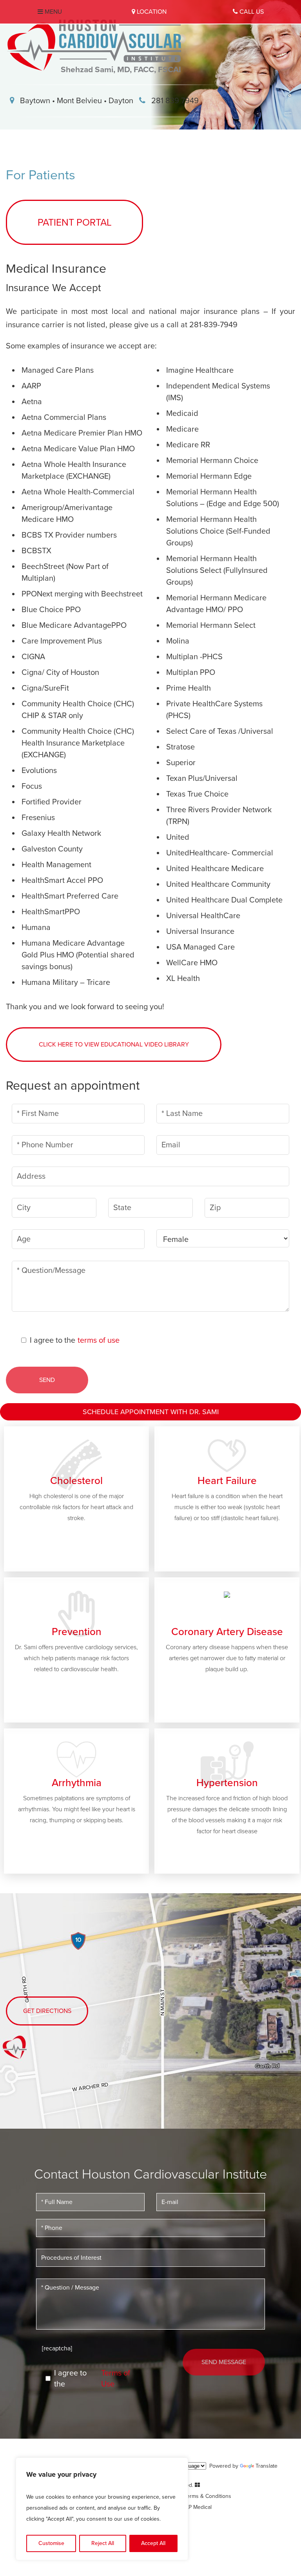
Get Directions (47, 2011)
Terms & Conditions (208, 2496)
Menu (53, 12)
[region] (102, 2509)
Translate (267, 2466)
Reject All (103, 2543)
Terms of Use (116, 2379)
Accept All (153, 2543)
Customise (51, 2543)
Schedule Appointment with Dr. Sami (151, 1412)
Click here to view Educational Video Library (114, 1045)
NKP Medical (197, 2507)
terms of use (99, 1340)
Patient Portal (75, 222)
